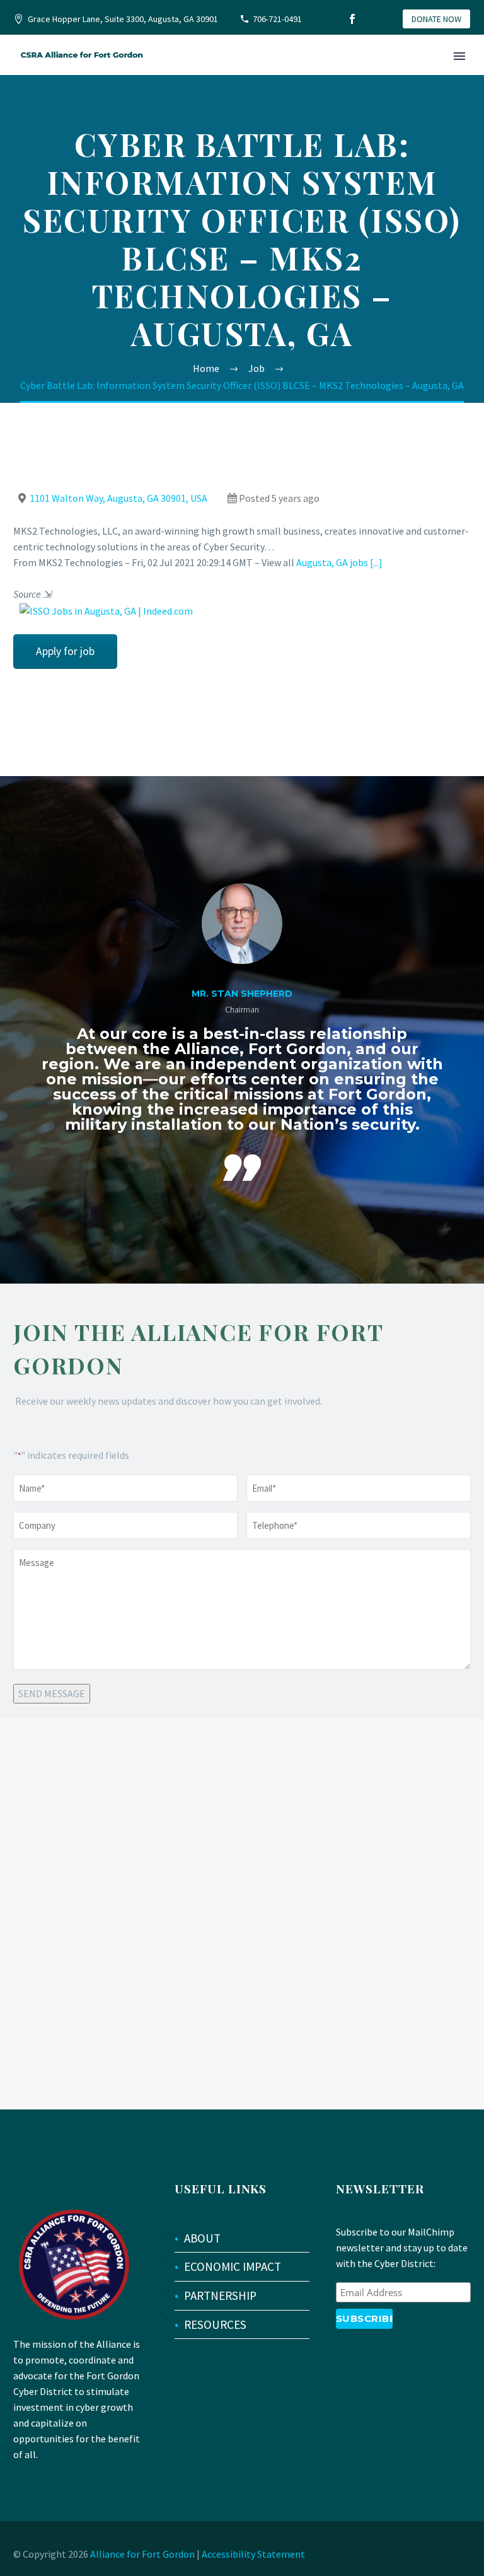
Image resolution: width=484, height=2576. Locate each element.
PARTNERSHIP (220, 2295)
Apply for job (65, 651)
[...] (376, 562)
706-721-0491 (277, 19)
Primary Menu (459, 56)
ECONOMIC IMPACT (233, 2266)
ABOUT (202, 2238)
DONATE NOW (436, 19)
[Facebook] (352, 19)
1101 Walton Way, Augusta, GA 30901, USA (118, 498)
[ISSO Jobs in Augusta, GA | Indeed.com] (103, 610)
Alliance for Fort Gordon (142, 2554)
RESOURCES (215, 2324)
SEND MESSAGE (52, 1693)
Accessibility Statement (253, 2554)
